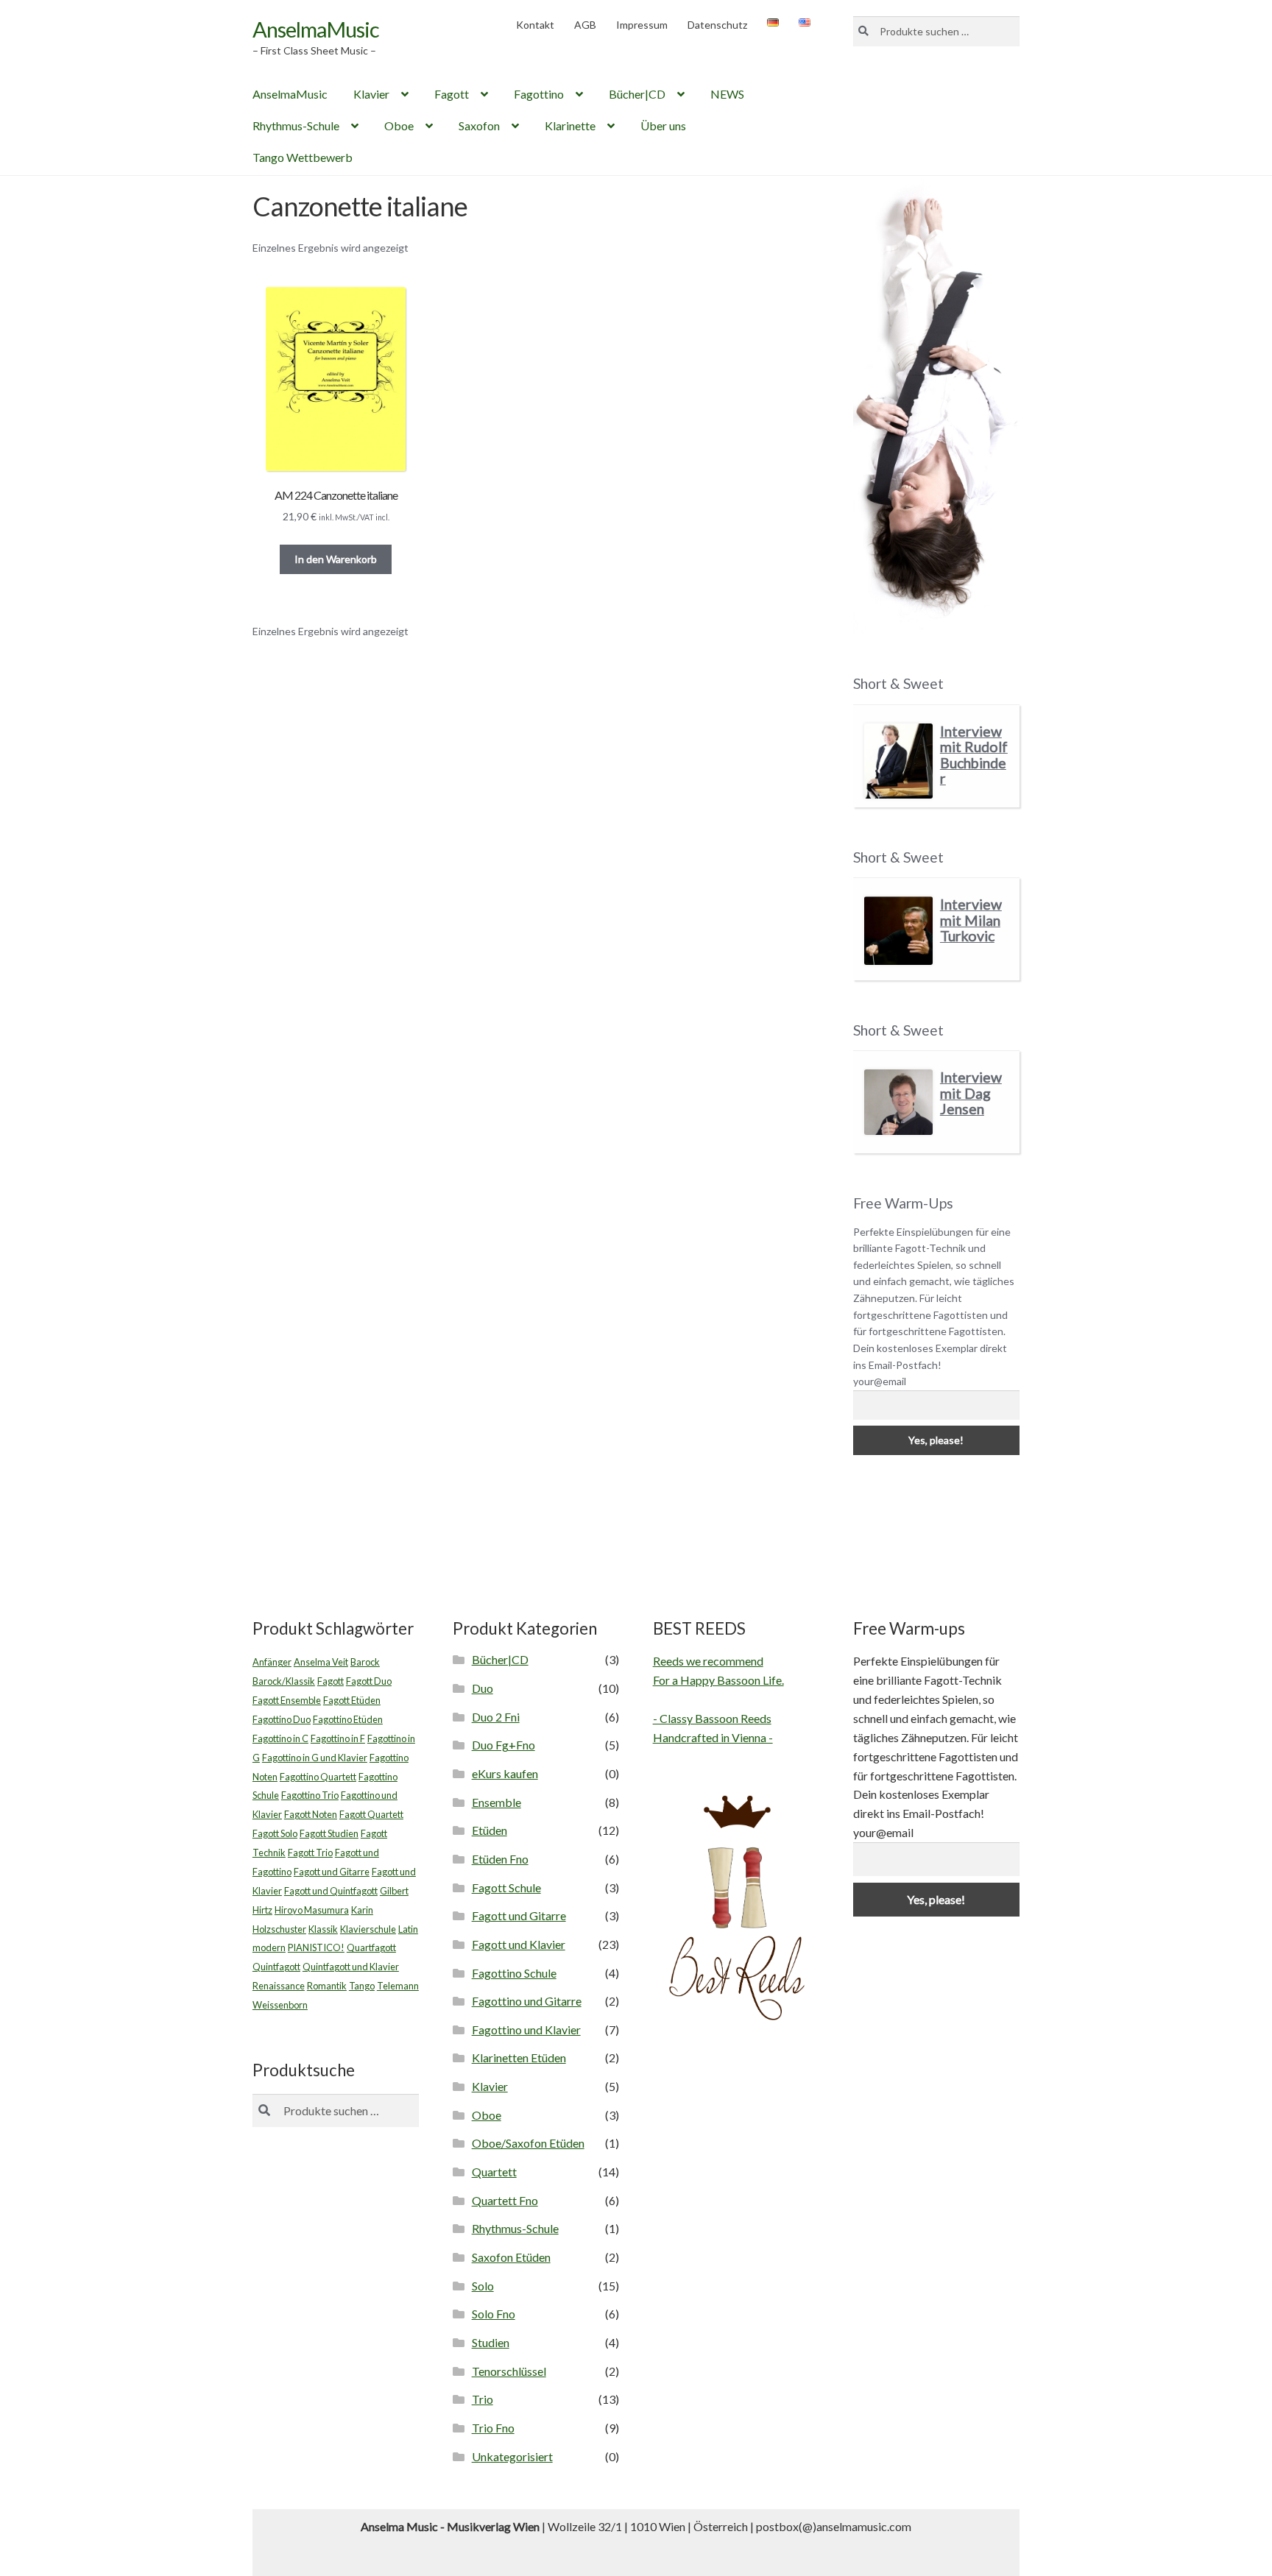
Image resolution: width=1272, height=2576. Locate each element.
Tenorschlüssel (509, 2371)
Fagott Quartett (371, 1814)
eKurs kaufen (505, 1773)
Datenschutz (717, 25)
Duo (483, 1688)
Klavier (371, 94)
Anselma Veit (321, 1662)
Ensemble (497, 1802)
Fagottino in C (280, 1738)
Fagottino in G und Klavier (315, 1758)
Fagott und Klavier (519, 1944)
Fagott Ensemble (287, 1700)
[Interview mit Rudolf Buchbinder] (898, 761)
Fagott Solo (275, 1833)
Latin (408, 1929)
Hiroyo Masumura (312, 1910)
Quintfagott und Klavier (351, 1967)
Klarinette (570, 125)
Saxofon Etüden (511, 2257)
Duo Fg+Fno (504, 1745)
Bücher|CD (637, 94)
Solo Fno (494, 2314)
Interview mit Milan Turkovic (971, 920)
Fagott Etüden (352, 1700)
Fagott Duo (369, 1681)
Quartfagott (371, 1947)
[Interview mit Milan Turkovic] (898, 931)
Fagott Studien (329, 1833)
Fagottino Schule (514, 1973)
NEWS (727, 94)
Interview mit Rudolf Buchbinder (974, 755)
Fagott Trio (310, 1853)
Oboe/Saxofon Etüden (528, 2143)
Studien (491, 2342)
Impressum (642, 25)
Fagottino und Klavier (526, 2030)
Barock (365, 1662)
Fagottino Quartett (318, 1777)
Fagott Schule (506, 1887)
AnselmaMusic (316, 29)
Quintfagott (276, 1967)
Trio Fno (493, 2428)
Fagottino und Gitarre (527, 2001)
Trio (483, 2399)
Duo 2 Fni (496, 1717)
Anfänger (272, 1662)
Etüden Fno (500, 1859)
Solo (483, 2286)
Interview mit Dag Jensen (971, 1093)
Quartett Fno (505, 2200)
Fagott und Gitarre (332, 1872)
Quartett (494, 2172)
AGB (585, 25)
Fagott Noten (311, 1814)
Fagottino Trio (310, 1795)
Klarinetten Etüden (519, 2057)
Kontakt (535, 25)
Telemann (398, 1986)
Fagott (452, 94)
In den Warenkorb (336, 559)
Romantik (327, 1986)
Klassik (323, 1929)
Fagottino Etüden (348, 1719)
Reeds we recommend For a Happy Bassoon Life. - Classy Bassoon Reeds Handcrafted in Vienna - (718, 1699)
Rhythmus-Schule (296, 125)
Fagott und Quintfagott (331, 1891)
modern (269, 1947)
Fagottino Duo (282, 1719)
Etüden (490, 1830)
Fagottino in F (338, 1738)
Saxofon (479, 125)
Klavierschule (368, 1929)
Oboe (399, 125)
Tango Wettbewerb (303, 157)
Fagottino (539, 94)
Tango (362, 1986)
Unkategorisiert (512, 2456)
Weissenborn (280, 2005)
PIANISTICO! (316, 1947)
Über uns (663, 125)
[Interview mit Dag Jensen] (898, 1102)
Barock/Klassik (284, 1681)
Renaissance (279, 1986)
